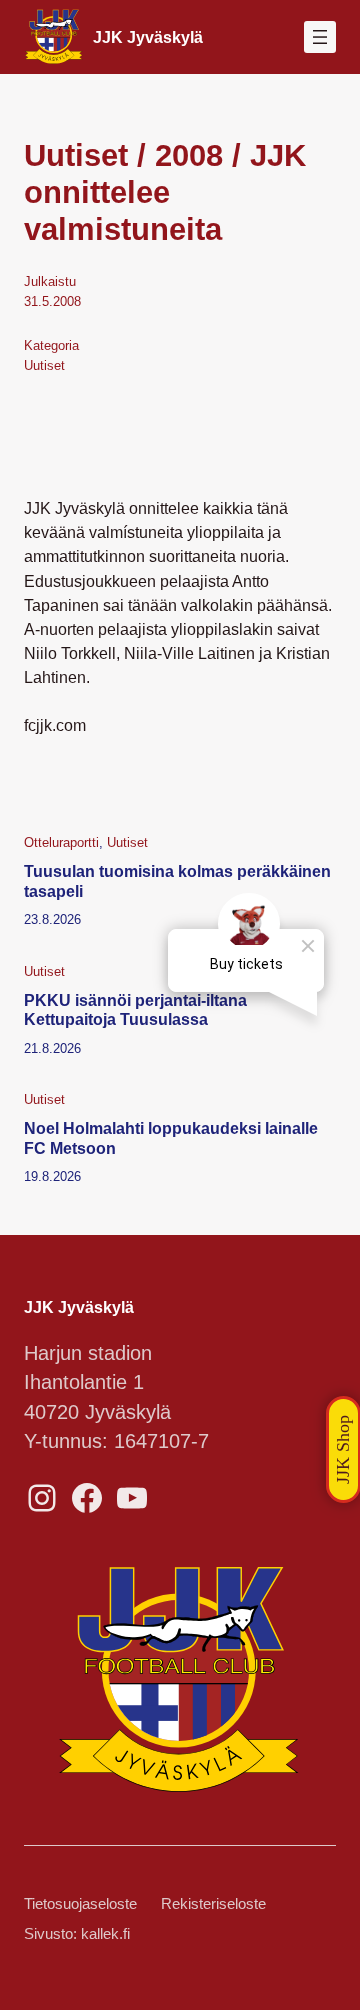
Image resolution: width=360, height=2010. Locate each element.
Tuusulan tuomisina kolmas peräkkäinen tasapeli (177, 880)
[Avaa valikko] (320, 37)
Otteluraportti (61, 842)
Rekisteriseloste (213, 1904)
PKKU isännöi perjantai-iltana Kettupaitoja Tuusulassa (135, 1009)
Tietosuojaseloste (80, 1904)
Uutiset (44, 365)
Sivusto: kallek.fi (77, 1934)
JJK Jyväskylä (148, 37)
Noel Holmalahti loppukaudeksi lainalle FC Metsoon (171, 1137)
